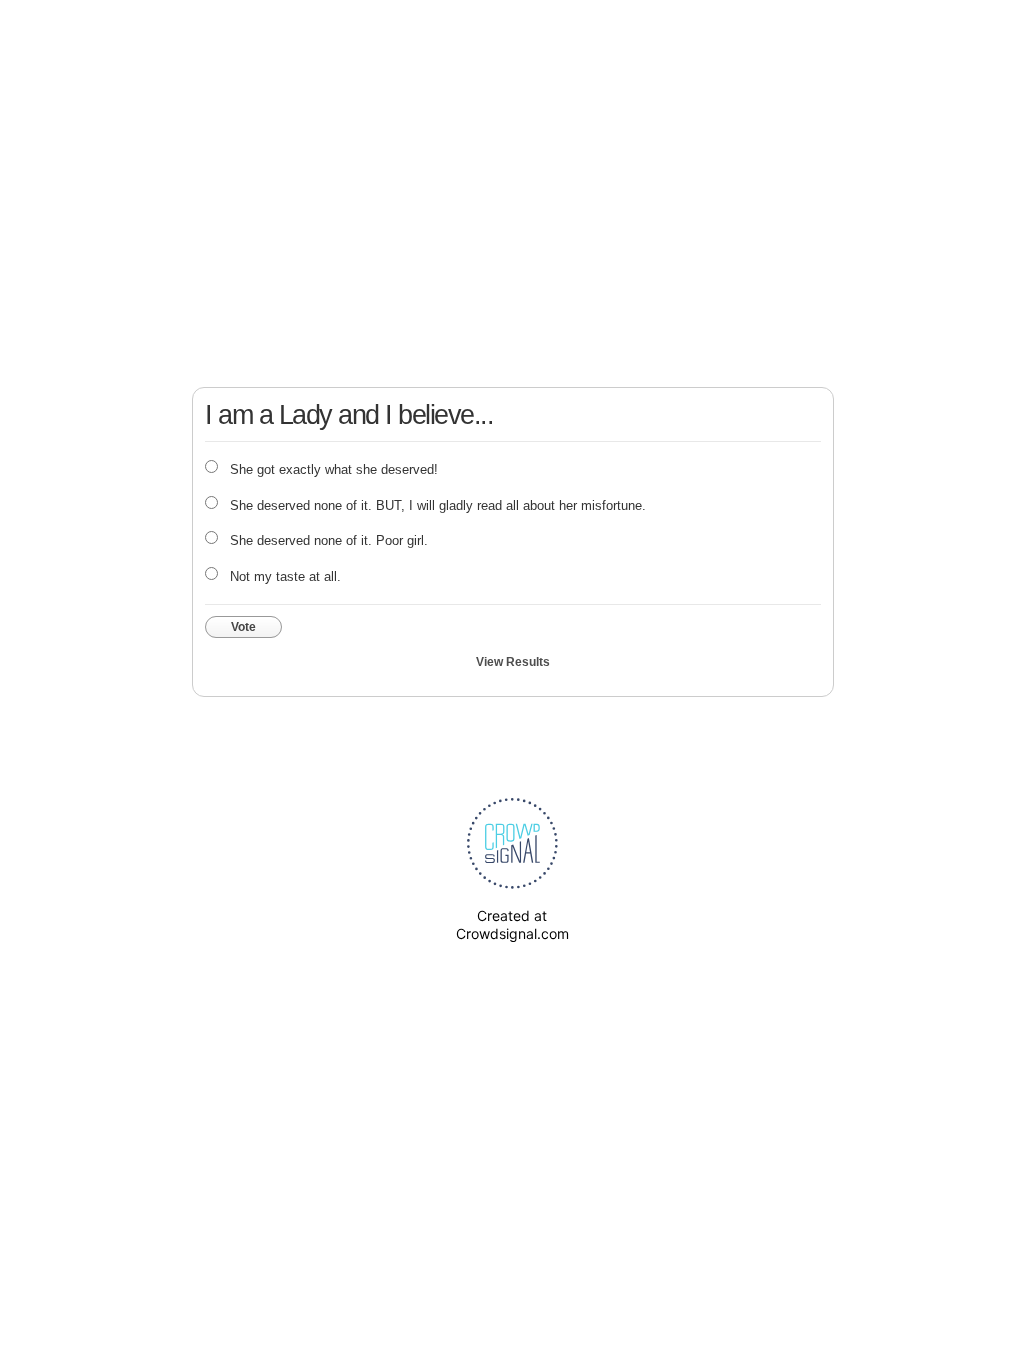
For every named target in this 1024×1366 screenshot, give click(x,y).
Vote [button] (243, 627)
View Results (513, 662)
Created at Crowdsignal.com (512, 924)
